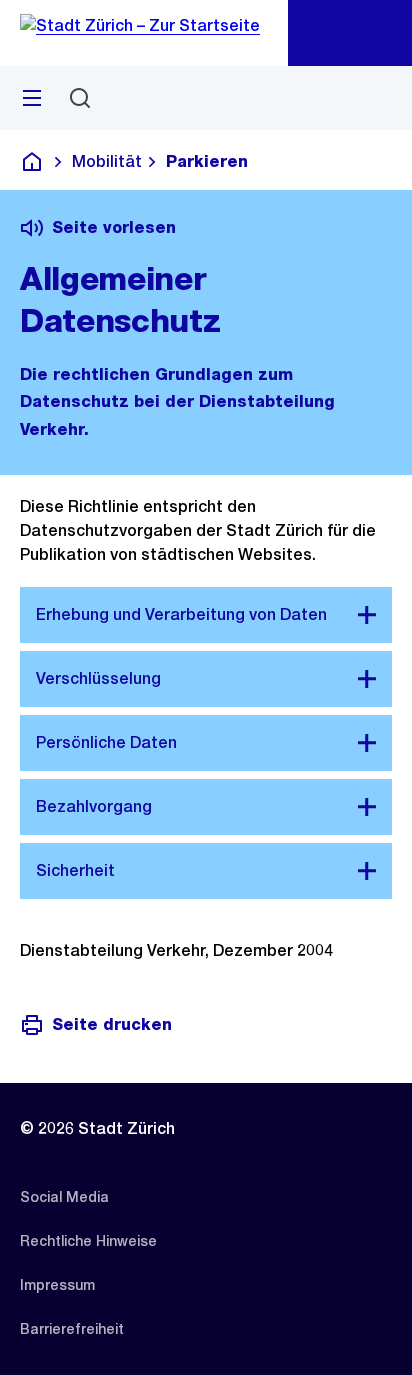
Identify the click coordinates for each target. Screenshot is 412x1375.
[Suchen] (80, 98)
